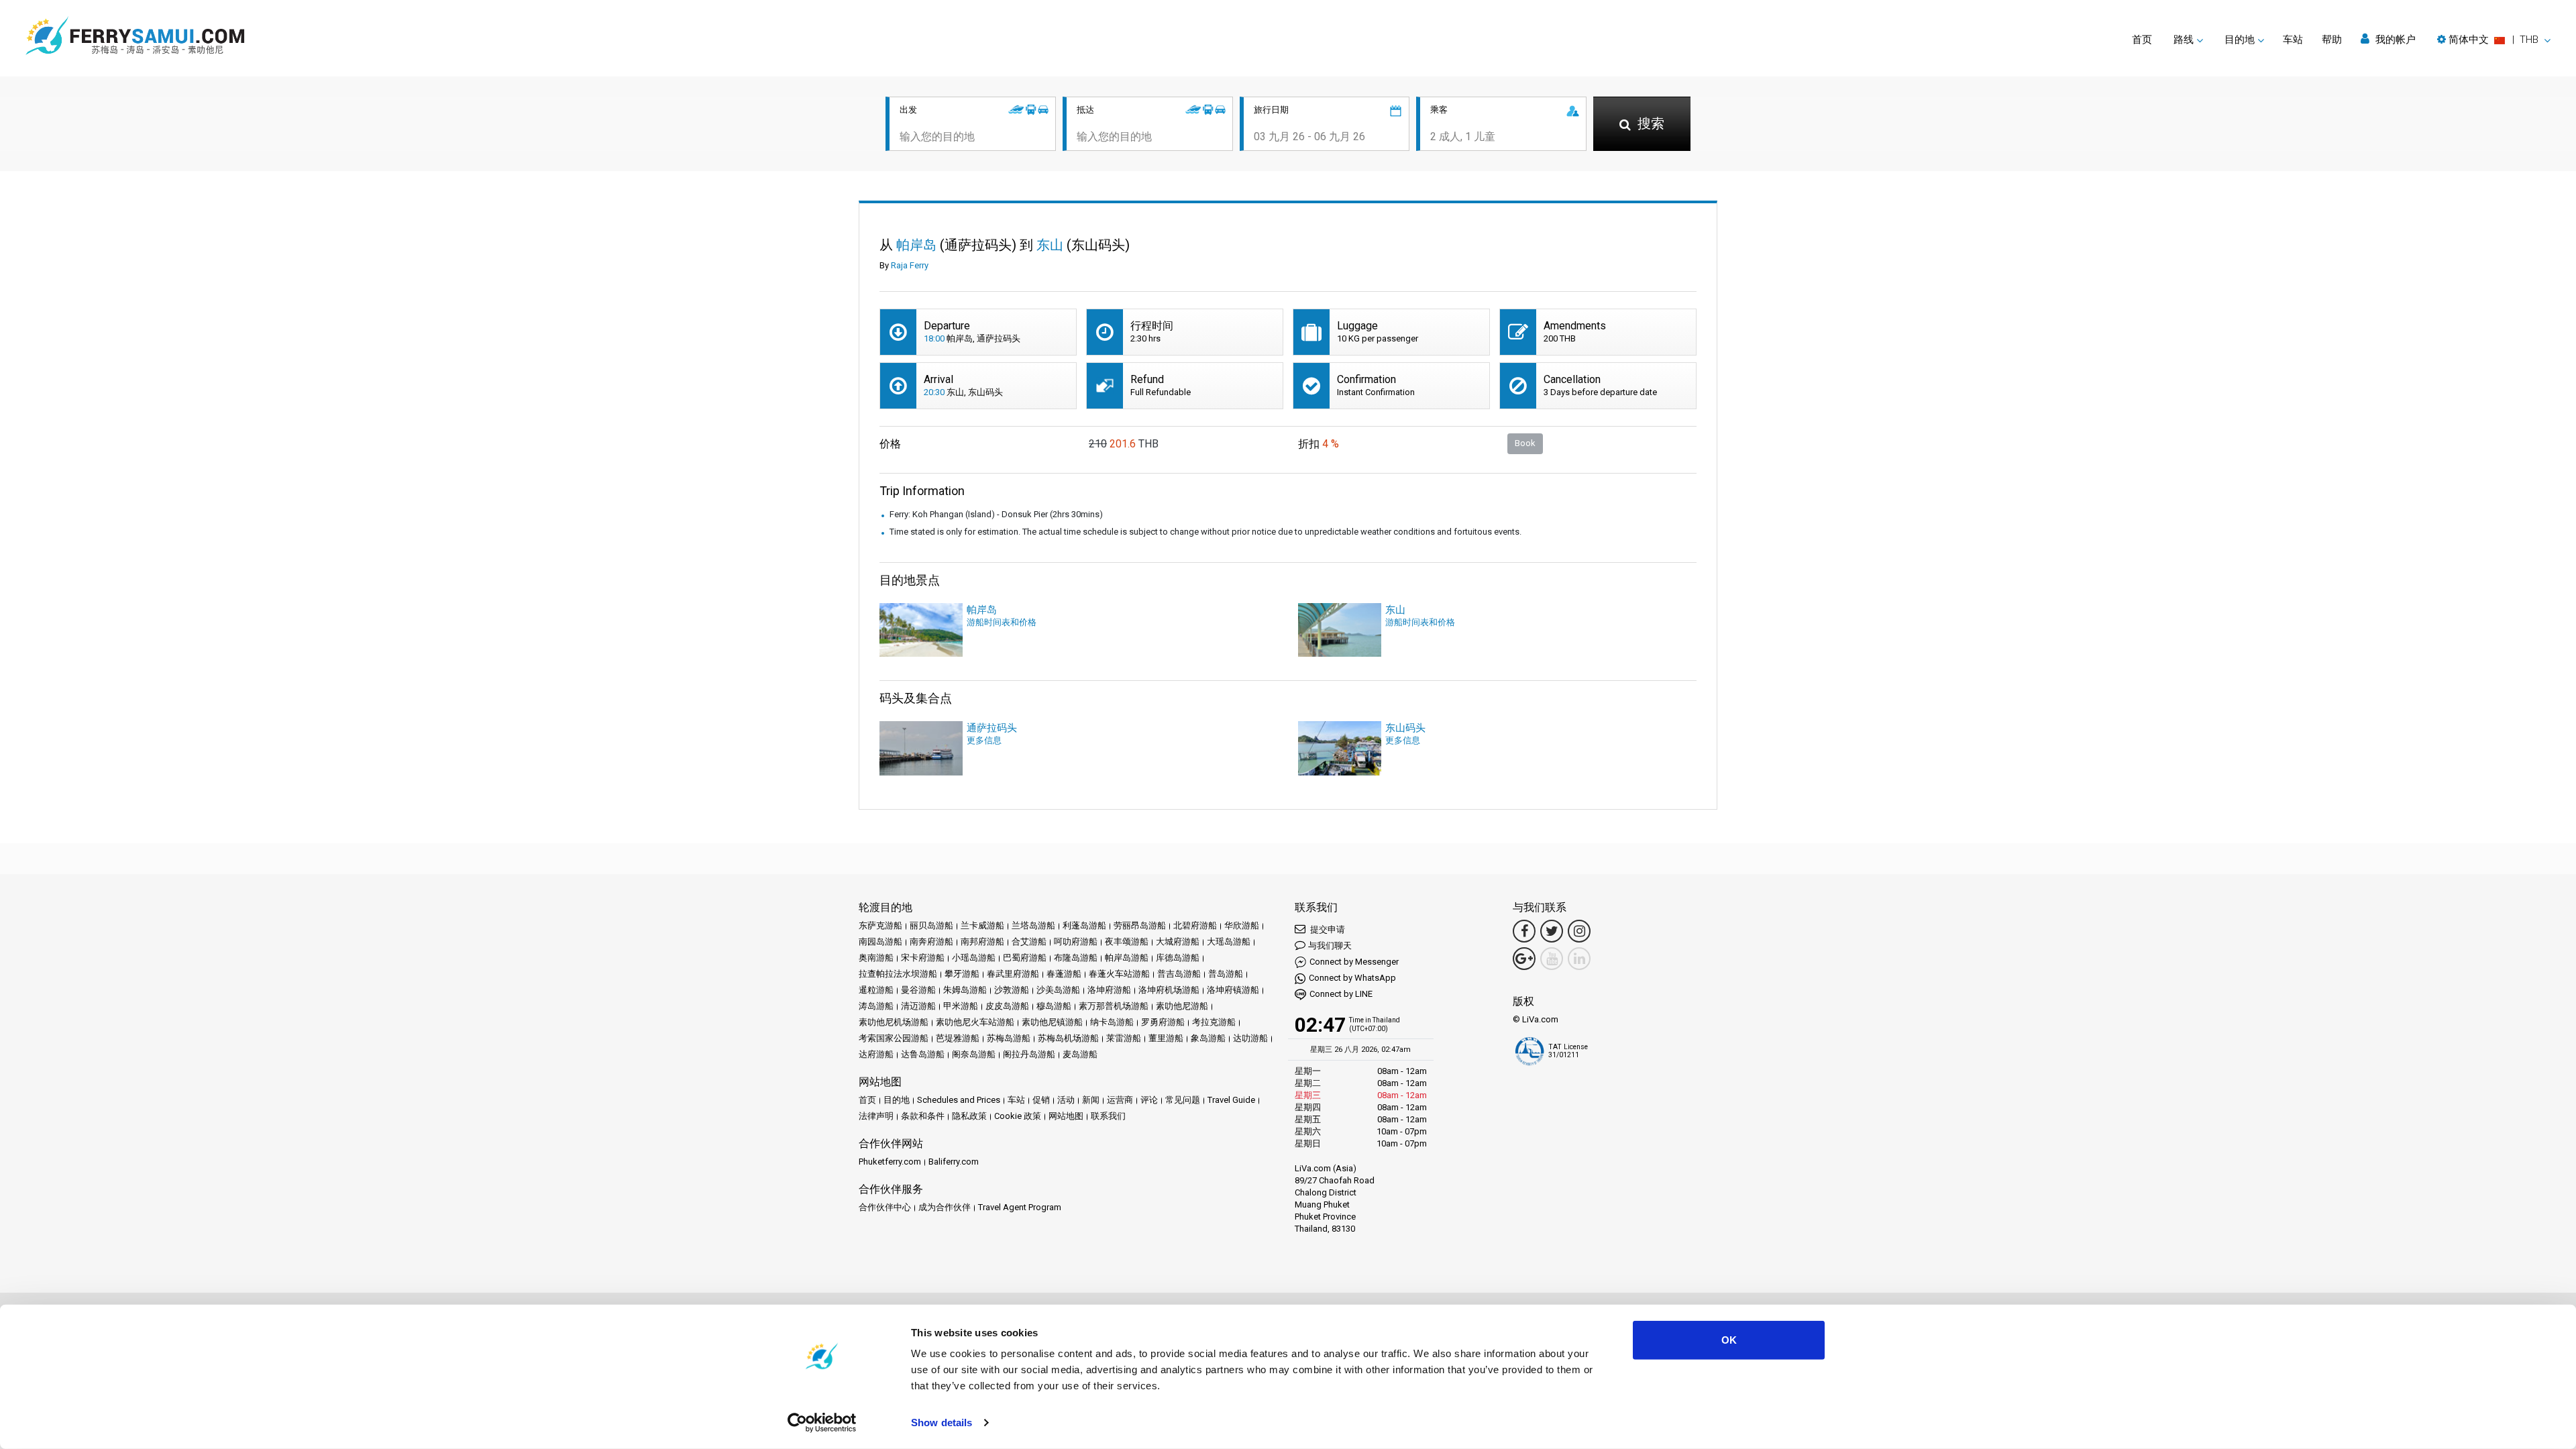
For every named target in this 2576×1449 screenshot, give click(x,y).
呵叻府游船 (1076, 942)
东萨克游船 (880, 925)
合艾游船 (1029, 942)
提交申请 (1327, 929)
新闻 (1091, 1100)
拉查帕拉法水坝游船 (898, 974)
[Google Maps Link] (1524, 959)
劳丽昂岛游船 (1140, 925)
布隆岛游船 (1076, 958)
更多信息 (984, 740)
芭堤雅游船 (958, 1038)
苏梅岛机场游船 (1068, 1038)
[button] (2494, 40)
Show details (942, 1423)
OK (1729, 1340)
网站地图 (1066, 1116)
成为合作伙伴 (945, 1207)
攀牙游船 (962, 974)
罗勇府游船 (1163, 1022)
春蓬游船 (1064, 974)
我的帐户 (2394, 40)
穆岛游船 (1054, 1006)
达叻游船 (1250, 1038)
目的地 (897, 1100)
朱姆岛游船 (965, 990)
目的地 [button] (2240, 40)
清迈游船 (918, 1006)
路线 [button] (2184, 40)
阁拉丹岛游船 (1029, 1054)
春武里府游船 (1013, 974)
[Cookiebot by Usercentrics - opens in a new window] (822, 1423)
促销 (1041, 1100)
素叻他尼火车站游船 (975, 1022)
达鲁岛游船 (923, 1054)
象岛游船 (1208, 1038)
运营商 (1120, 1100)
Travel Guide (1231, 1100)
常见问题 (1183, 1100)
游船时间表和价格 (1002, 622)
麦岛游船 (1080, 1054)
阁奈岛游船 (974, 1054)
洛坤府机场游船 (1169, 990)
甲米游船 (961, 1006)
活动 (1066, 1100)
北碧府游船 (1195, 925)
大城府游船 (1178, 942)
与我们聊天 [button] (1330, 946)
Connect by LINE (1341, 994)
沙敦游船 (1012, 990)
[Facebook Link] (1524, 931)
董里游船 (1166, 1038)
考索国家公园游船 (894, 1038)
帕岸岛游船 (1127, 958)
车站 (2293, 40)
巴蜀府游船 (1025, 958)
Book (1525, 443)
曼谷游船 (918, 990)
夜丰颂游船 (1127, 942)
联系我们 (1108, 1116)
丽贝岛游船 (931, 925)
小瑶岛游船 (974, 958)
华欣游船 (1242, 925)
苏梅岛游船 (1009, 1038)
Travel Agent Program (1020, 1207)
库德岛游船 (1178, 958)
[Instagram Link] (1579, 931)
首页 (2142, 40)
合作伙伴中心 (885, 1207)
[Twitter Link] (1552, 931)
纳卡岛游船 (1112, 1022)
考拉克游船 (1214, 1022)
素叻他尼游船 (1182, 1006)
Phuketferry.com (890, 1162)
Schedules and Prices (959, 1100)
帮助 (2332, 40)
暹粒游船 (876, 990)
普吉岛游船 (1179, 974)
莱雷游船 (1124, 1038)
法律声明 (876, 1116)
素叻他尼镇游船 (1052, 1022)
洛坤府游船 (1109, 990)
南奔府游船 (931, 942)
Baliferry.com (954, 1162)
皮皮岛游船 (1007, 1006)
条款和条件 (923, 1116)
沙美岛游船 (1058, 990)
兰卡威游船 (982, 925)
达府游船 (876, 1054)
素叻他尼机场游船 (894, 1022)
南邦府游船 (982, 942)
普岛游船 (1226, 974)
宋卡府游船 (923, 958)
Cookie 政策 (1018, 1116)
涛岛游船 (876, 1006)
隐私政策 (969, 1116)
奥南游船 (876, 958)
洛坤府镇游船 (1233, 990)
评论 (1149, 1100)
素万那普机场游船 (1114, 1006)
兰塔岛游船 (1033, 925)
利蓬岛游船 (1084, 925)
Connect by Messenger (1354, 962)
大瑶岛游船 (1229, 942)
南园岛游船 (880, 942)
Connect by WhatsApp (1352, 978)
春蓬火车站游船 (1119, 974)
